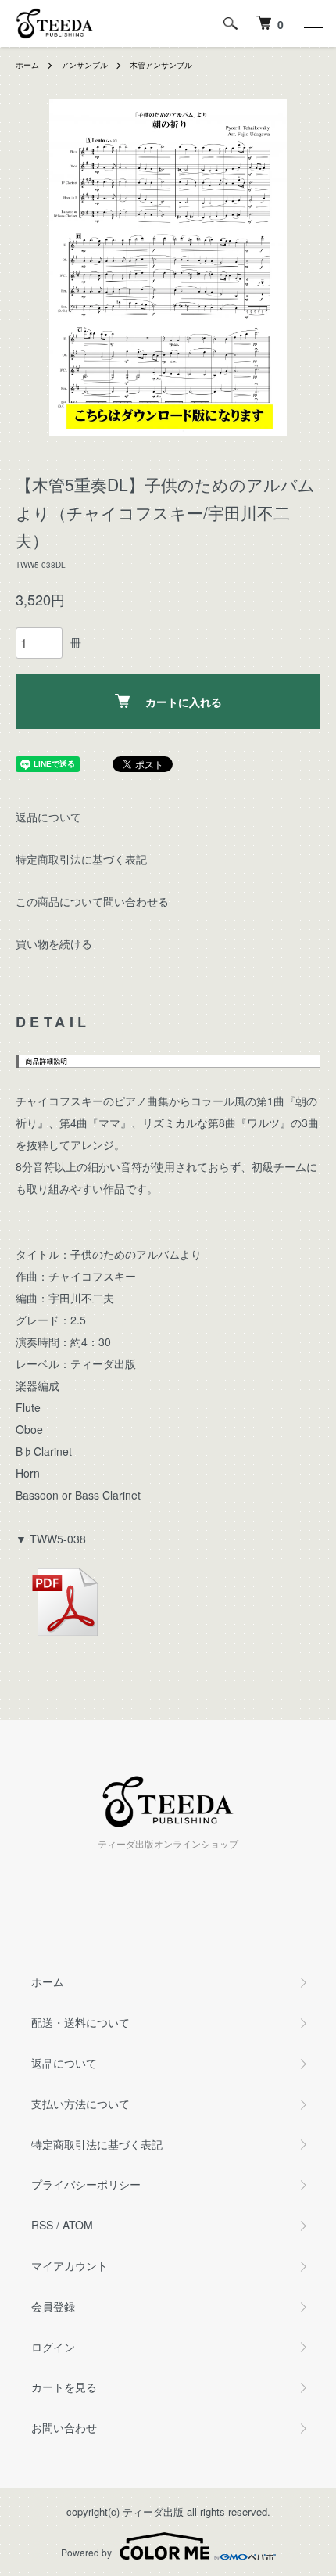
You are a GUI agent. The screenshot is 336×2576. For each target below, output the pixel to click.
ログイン (53, 2347)
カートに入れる (184, 702)
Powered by (86, 2552)
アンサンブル (84, 65)
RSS (42, 2225)
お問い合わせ (64, 2427)
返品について (48, 817)
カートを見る (64, 2387)
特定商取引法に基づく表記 (81, 859)
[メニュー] (313, 23)
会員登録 (53, 2306)
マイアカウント (70, 2265)
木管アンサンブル (161, 65)
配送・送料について (80, 2022)
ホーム (27, 65)
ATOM (78, 2225)
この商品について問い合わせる (92, 901)
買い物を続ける (54, 943)
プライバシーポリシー (86, 2184)
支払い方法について (80, 2104)
